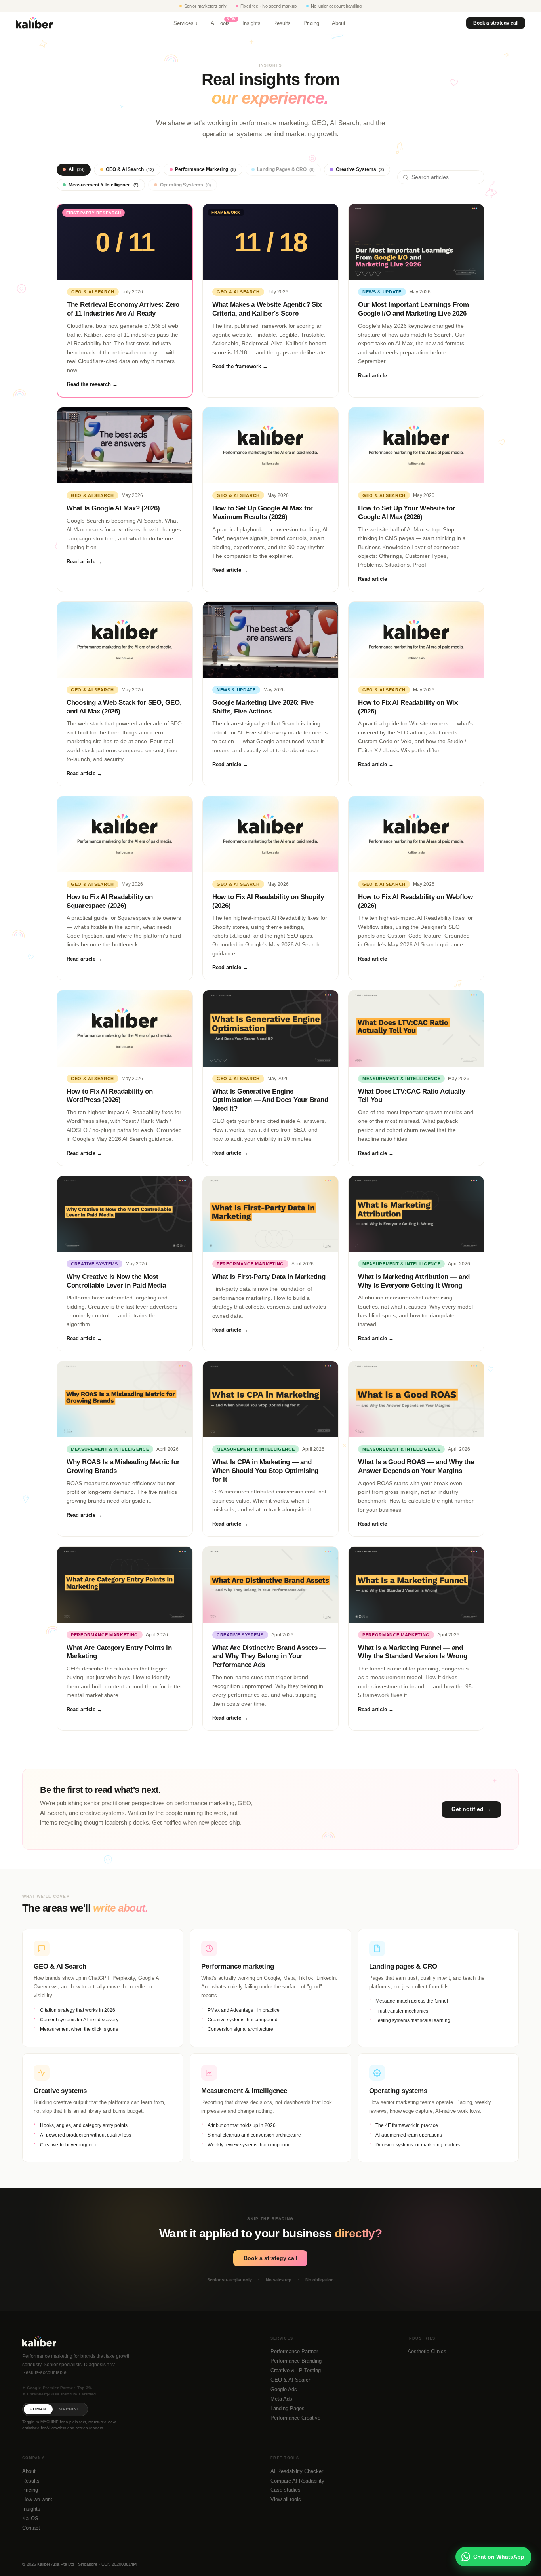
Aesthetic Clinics (427, 2351)
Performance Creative (295, 2418)
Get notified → (471, 1809)
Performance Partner (294, 2351)
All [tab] (77, 169)
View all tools (286, 2499)
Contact (31, 2528)
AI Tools (220, 23)
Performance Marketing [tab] (206, 169)
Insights (251, 23)
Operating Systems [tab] (186, 185)
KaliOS (30, 2518)
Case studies (286, 2490)
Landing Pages (288, 2408)
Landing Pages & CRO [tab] (286, 169)
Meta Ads (281, 2399)
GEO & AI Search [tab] (130, 169)
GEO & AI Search (291, 2380)
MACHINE (70, 2409)
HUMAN (38, 2409)
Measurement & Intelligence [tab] (104, 185)
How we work (37, 2499)
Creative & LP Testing (296, 2370)
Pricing (311, 23)
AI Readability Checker (297, 2471)
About (339, 23)
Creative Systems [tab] (360, 169)
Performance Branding (296, 2361)
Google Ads (284, 2389)
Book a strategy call (495, 23)
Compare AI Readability (297, 2481)
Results (282, 23)
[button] (103, 1988)
